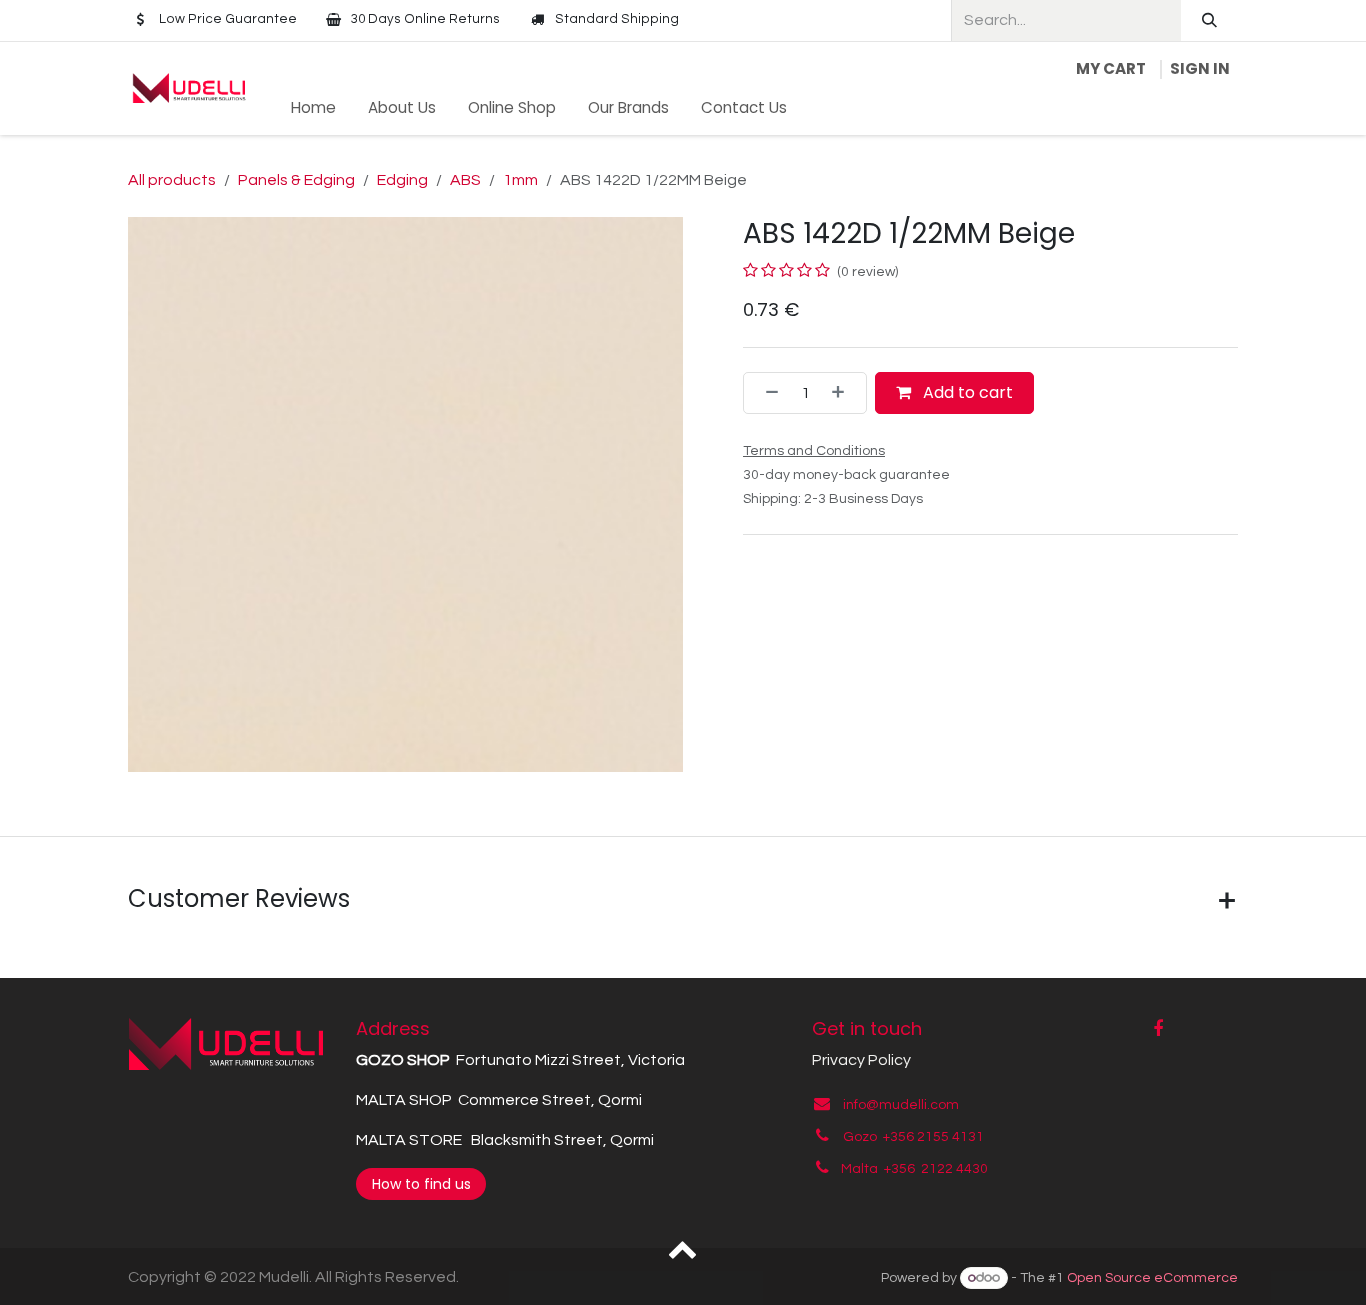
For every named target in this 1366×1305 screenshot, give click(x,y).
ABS (465, 180)
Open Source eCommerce (1152, 1278)
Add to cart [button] (966, 392)
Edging (402, 180)
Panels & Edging (296, 180)
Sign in (1200, 68)
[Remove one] (766, 393)
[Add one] (844, 393)
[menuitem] (313, 108)
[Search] (1209, 20)
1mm (520, 180)
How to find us (421, 1184)
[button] (683, 1248)
